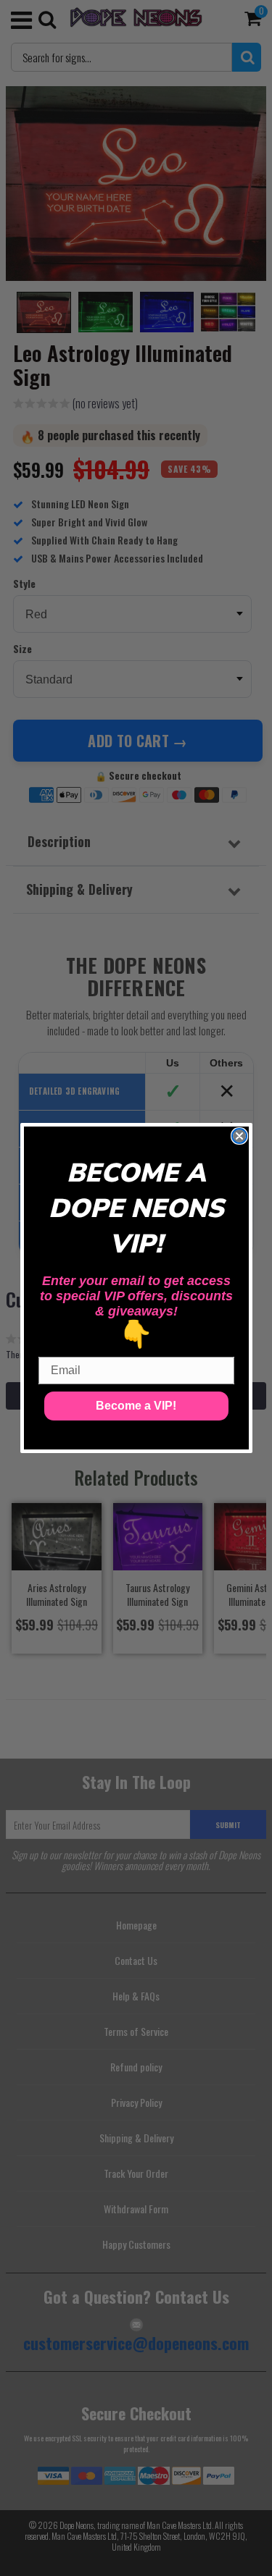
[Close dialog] (239, 1136)
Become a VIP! (136, 1406)
